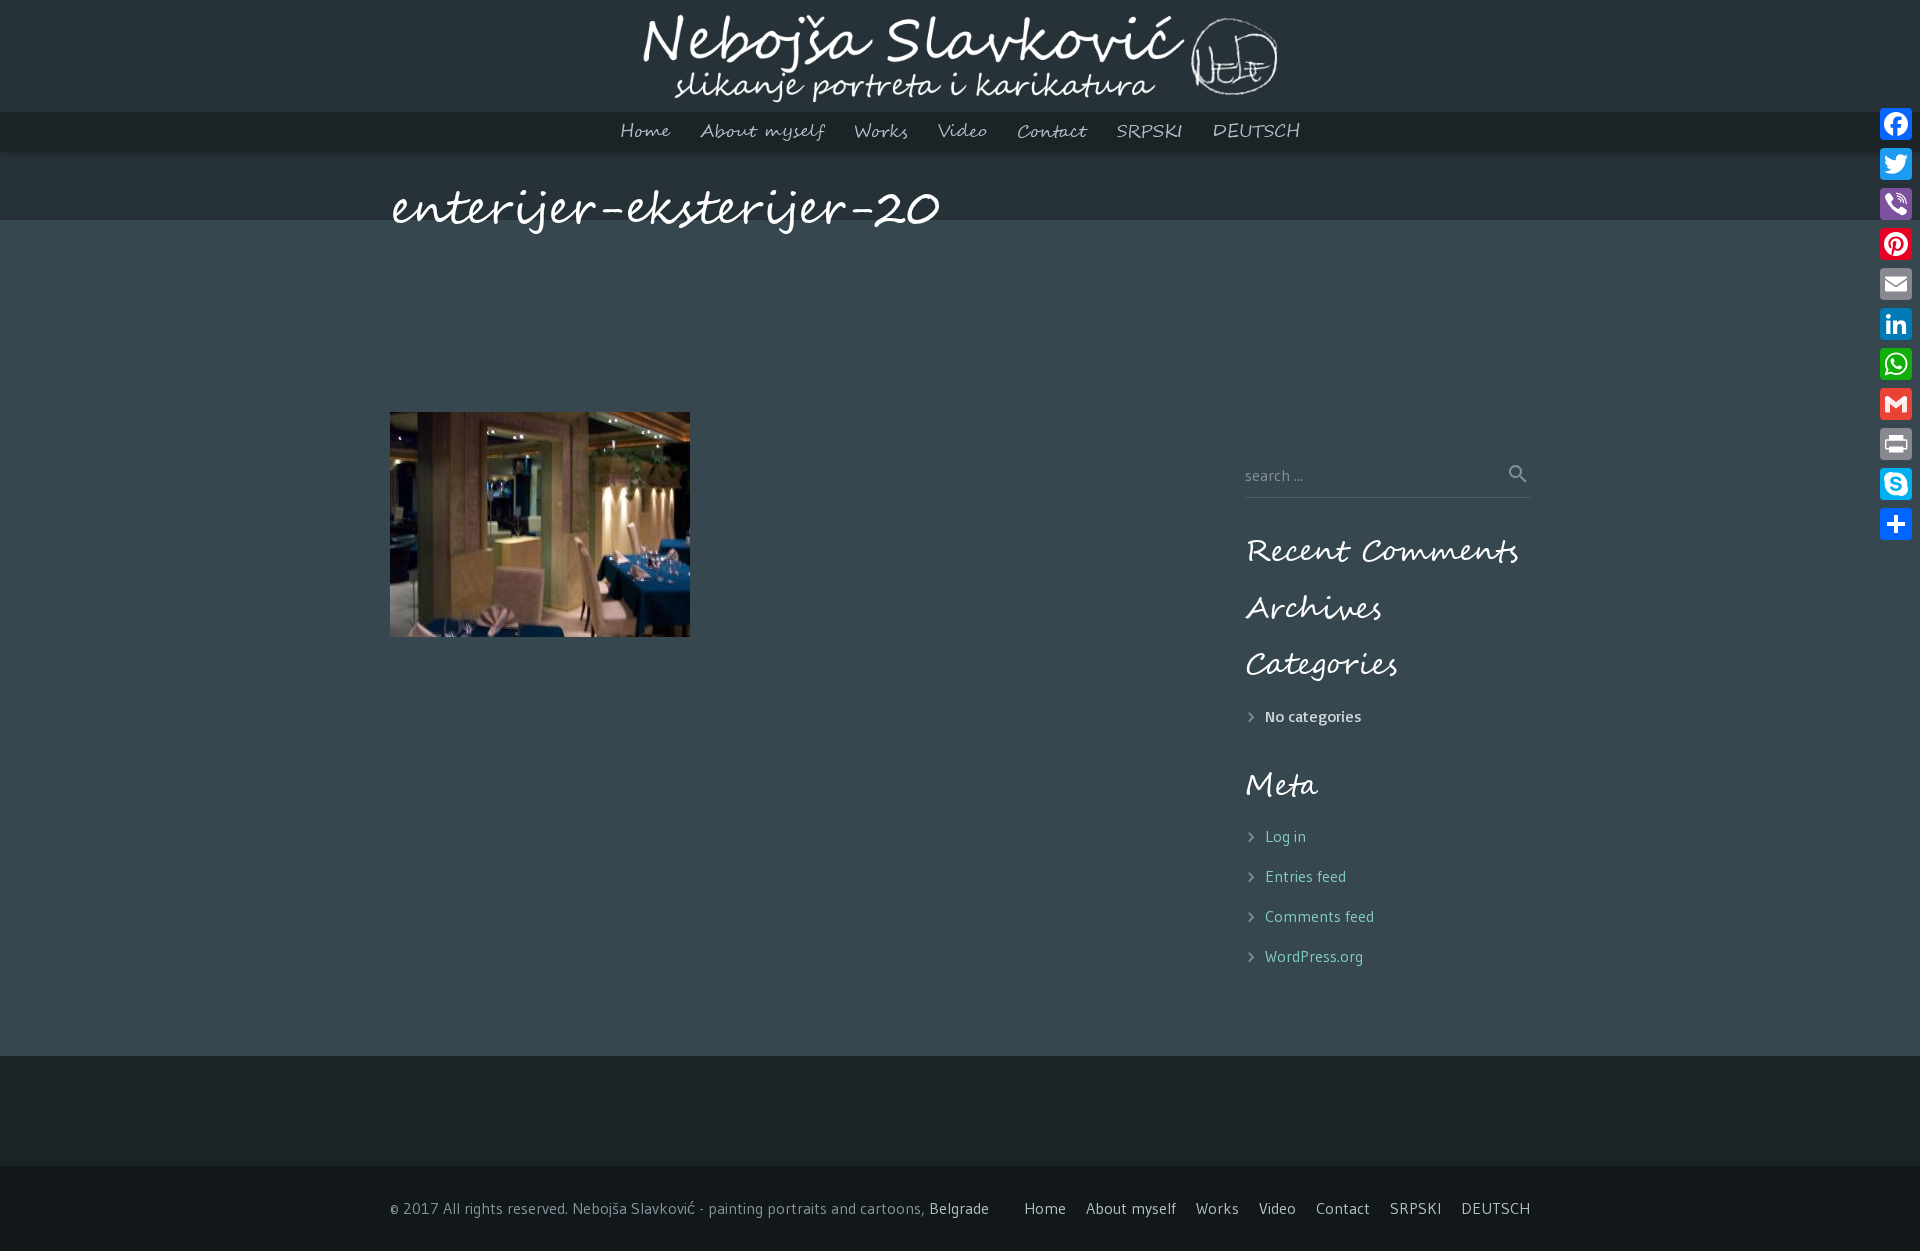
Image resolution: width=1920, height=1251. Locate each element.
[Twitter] (1896, 164)
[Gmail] (1896, 404)
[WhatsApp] (1896, 364)
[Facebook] (1896, 124)
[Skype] (1896, 484)
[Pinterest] (1896, 244)
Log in (1285, 836)
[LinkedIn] (1896, 324)
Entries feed (1305, 876)
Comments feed (1319, 916)
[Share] (1896, 524)
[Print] (1896, 444)
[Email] (1896, 284)
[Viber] (1896, 204)
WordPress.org (1314, 956)
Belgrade (959, 1208)
